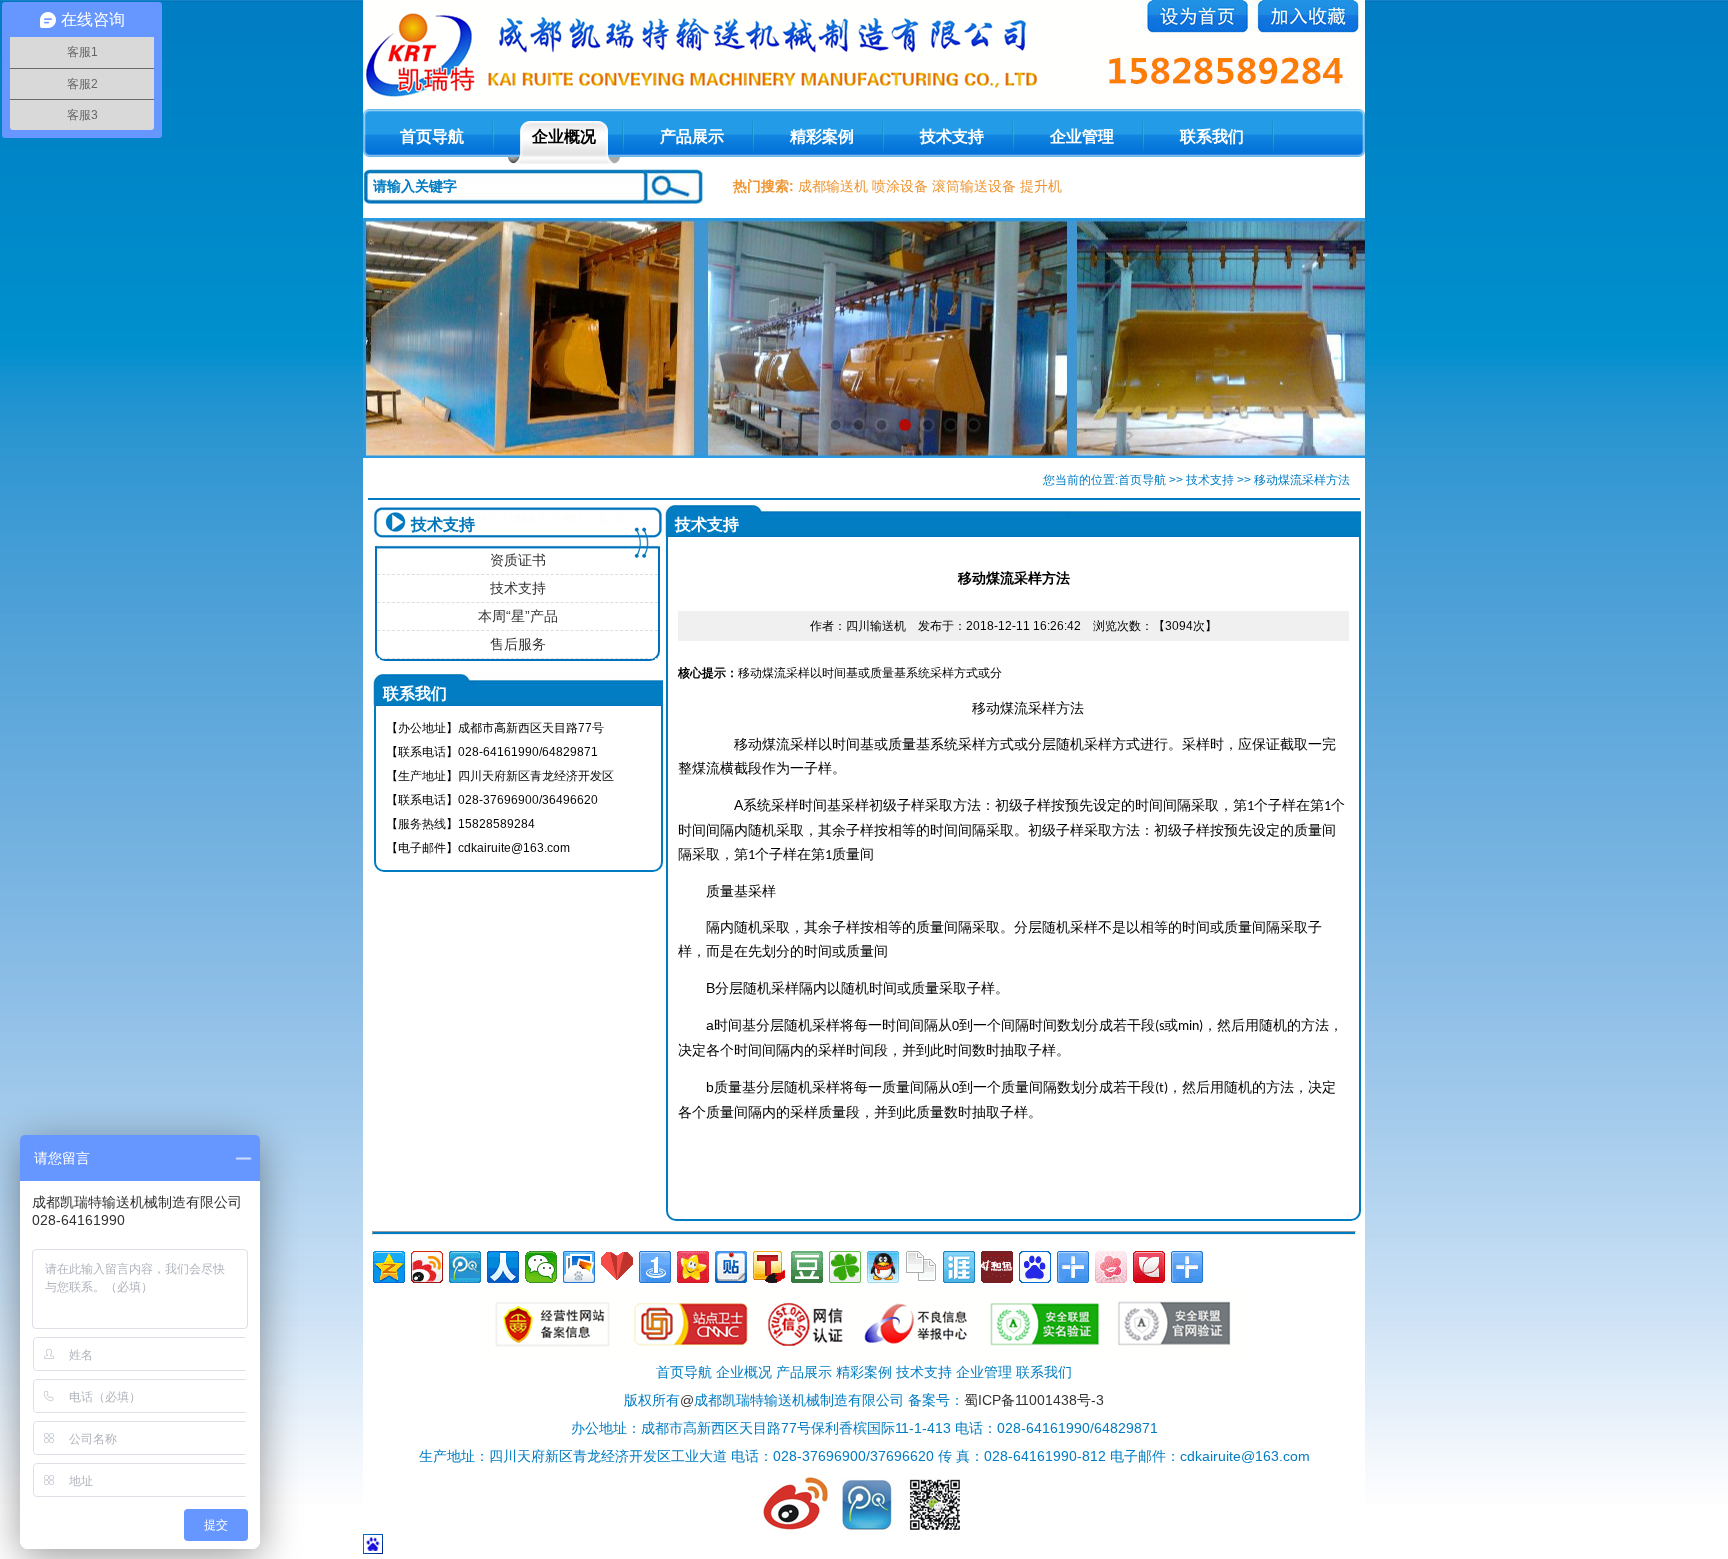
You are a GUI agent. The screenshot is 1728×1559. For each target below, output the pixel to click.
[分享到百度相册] (579, 1267)
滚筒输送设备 (974, 186)
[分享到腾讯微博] (465, 1267)
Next (1330, 338)
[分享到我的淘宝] (1073, 1267)
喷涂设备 (900, 186)
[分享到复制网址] (921, 1267)
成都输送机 (833, 186)
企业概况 (564, 136)
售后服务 (518, 644)
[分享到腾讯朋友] (845, 1267)
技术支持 (952, 136)
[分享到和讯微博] (997, 1267)
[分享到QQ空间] (389, 1267)
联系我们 (1212, 136)
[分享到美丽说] (1111, 1267)
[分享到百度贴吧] (731, 1267)
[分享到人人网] (503, 1267)
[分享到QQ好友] (883, 1267)
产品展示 (692, 136)
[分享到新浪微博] (427, 1267)
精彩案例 (822, 136)
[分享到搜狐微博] (769, 1267)
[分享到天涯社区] (959, 1267)
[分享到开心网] (693, 1267)
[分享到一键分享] (655, 1267)
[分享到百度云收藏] (617, 1267)
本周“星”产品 (518, 616)
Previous (398, 338)
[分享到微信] (541, 1267)
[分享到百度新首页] (1035, 1267)
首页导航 (1142, 480)
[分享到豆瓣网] (807, 1267)
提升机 (1041, 186)
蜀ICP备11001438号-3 (1034, 1400)
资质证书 (518, 560)
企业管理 (1082, 136)
